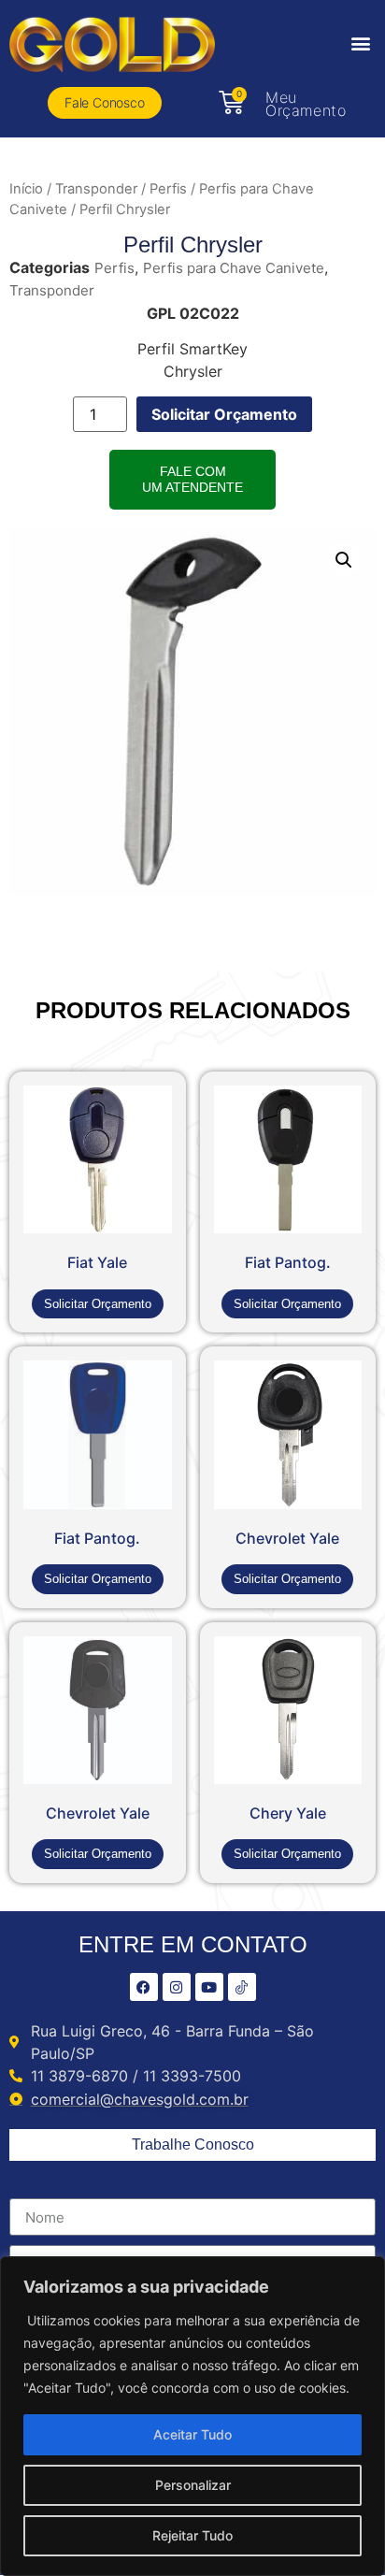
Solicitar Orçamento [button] (98, 1304)
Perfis (168, 189)
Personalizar (193, 2485)
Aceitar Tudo (192, 2434)
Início (26, 189)
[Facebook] (144, 1987)
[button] (360, 43)
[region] (192, 2416)
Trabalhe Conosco (193, 2144)
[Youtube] (209, 1987)
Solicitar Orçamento (224, 414)
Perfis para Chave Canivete (234, 268)
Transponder (96, 189)
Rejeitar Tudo (192, 2535)
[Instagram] (177, 1987)
